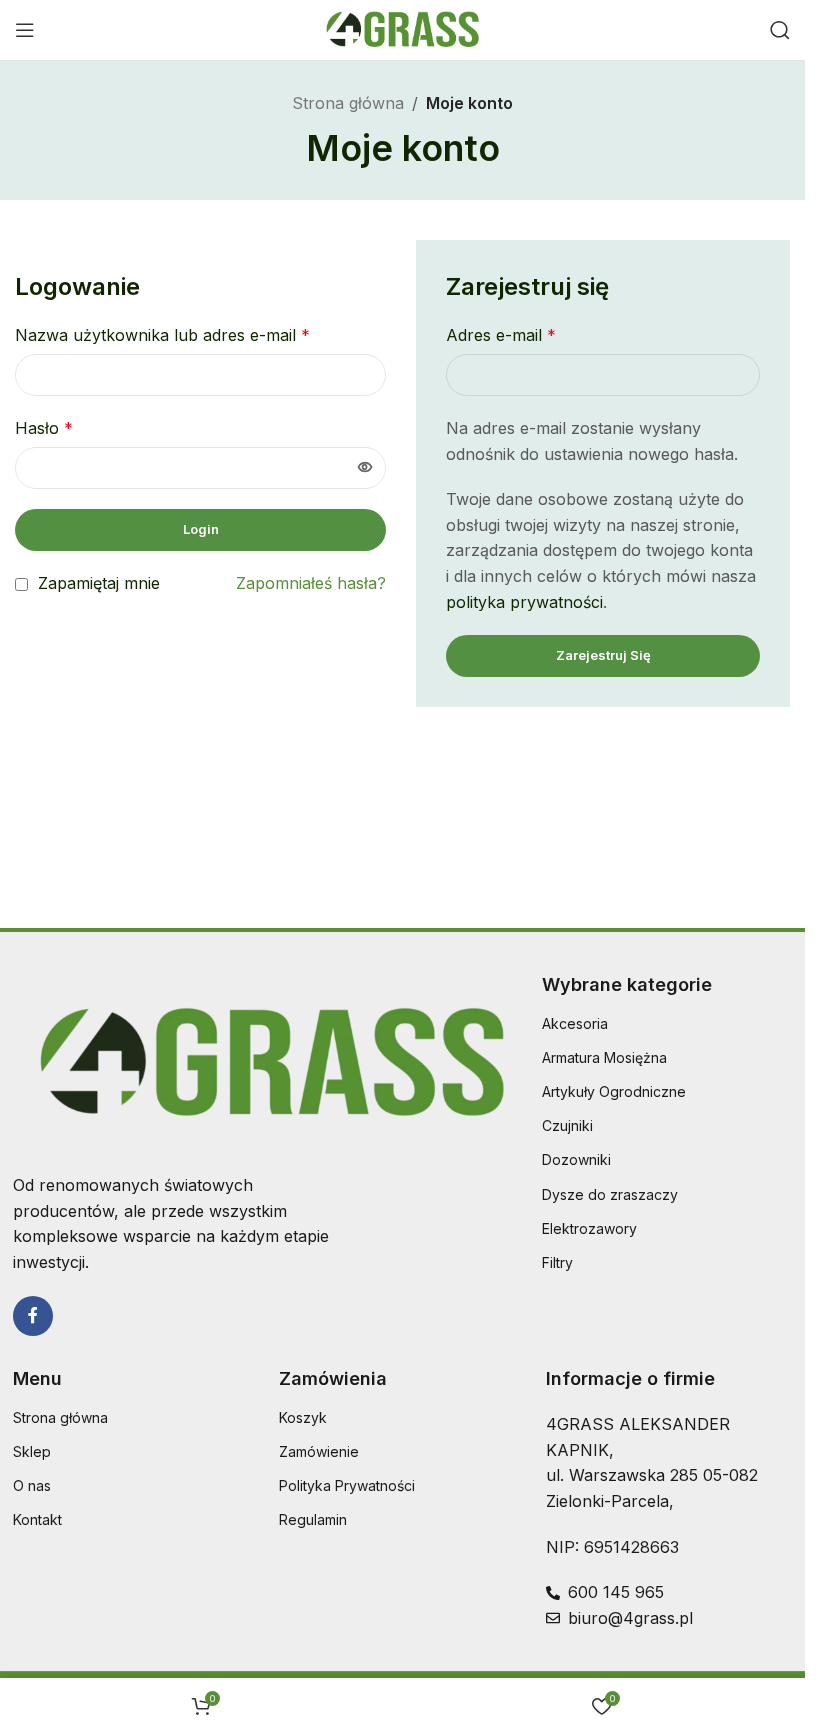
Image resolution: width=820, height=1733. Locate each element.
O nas (32, 1485)
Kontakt (37, 1519)
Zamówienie (319, 1451)
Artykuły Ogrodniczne (614, 1091)
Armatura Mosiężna (604, 1057)
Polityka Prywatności (347, 1485)
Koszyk (303, 1417)
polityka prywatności (524, 602)
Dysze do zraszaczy (610, 1194)
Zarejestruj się (603, 655)
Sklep (32, 1451)
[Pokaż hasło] (365, 468)
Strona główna (348, 103)
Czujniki (567, 1125)
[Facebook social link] (33, 1316)
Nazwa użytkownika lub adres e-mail (162, 335)
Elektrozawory (589, 1228)
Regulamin (313, 1519)
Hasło (44, 428)
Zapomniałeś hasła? (311, 583)
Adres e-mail (501, 335)
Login (201, 529)
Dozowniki (576, 1159)
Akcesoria (575, 1023)
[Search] (780, 30)
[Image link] (267, 1061)
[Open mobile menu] (25, 30)
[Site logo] (402, 28)
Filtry (557, 1262)
